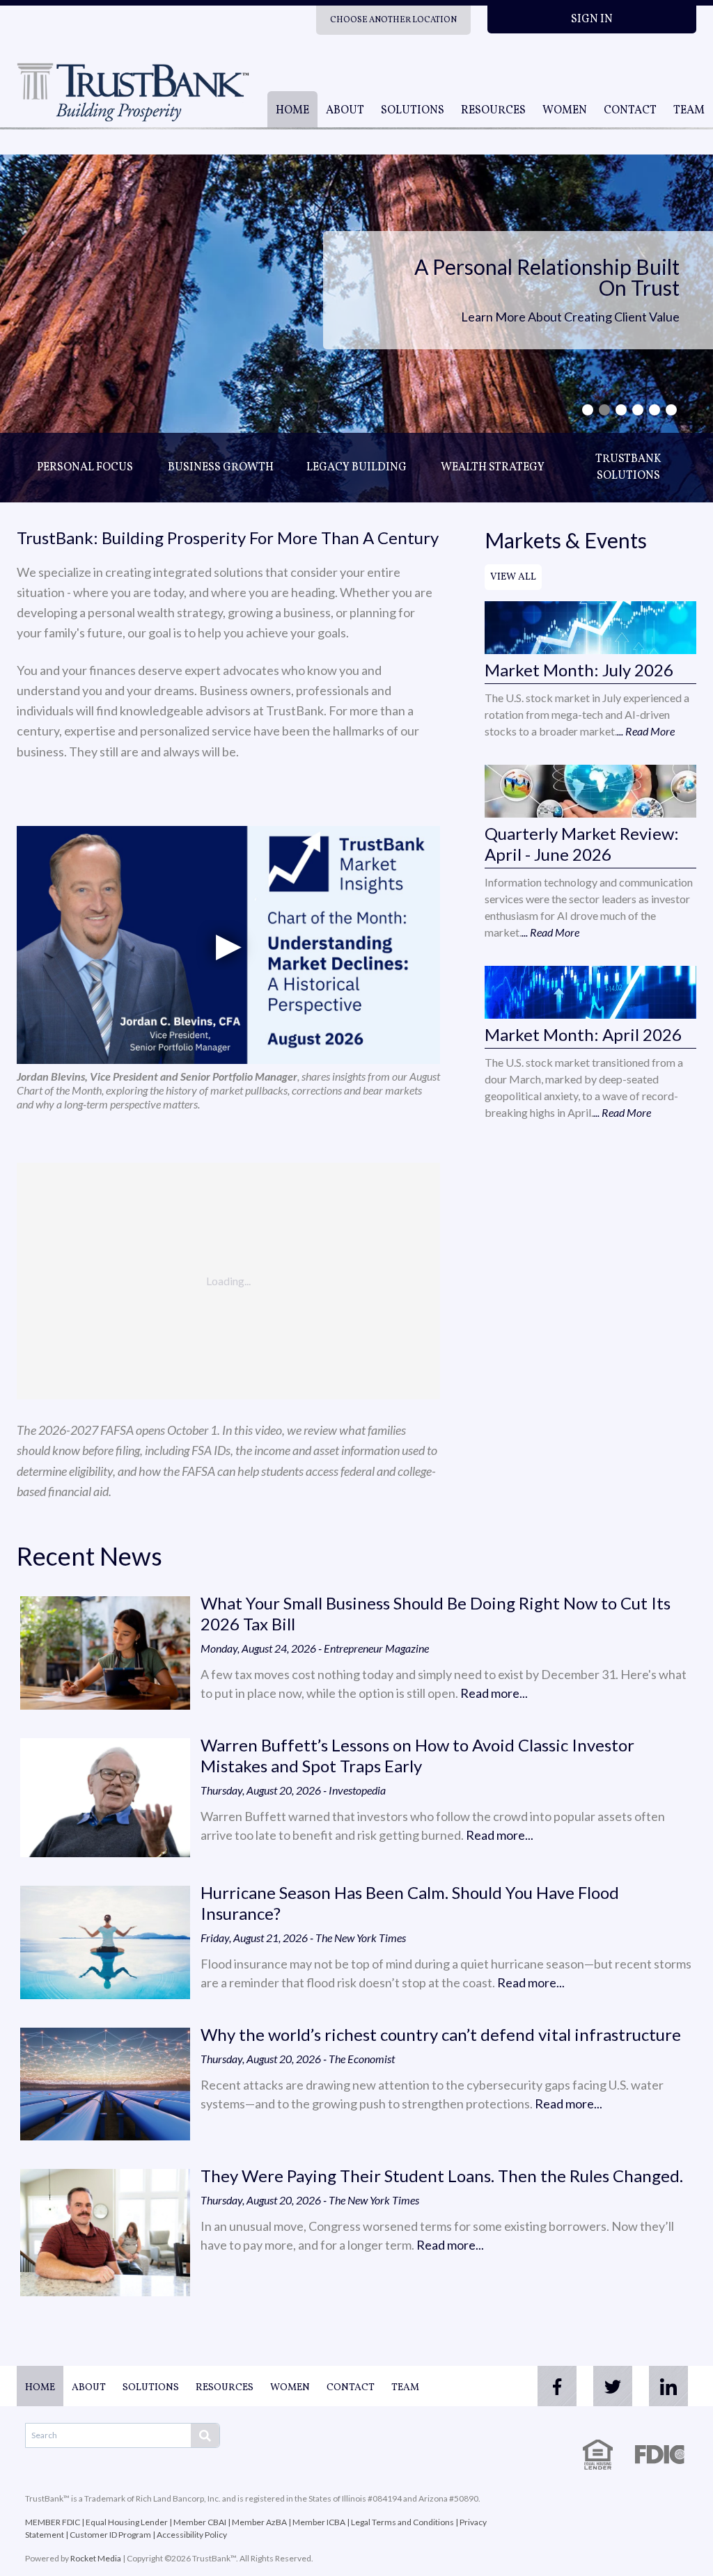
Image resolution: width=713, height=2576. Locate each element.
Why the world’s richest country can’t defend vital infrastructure (441, 2034)
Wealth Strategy (493, 468)
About (345, 111)
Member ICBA (319, 2522)
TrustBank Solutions (628, 468)
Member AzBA (259, 2522)
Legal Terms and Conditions (402, 2522)
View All (513, 577)
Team (689, 111)
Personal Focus (85, 468)
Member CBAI (200, 2522)
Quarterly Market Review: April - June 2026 (582, 844)
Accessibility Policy (192, 2535)
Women (565, 111)
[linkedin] (668, 2386)
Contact (630, 111)
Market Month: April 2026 (583, 1034)
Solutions (413, 111)
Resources (493, 111)
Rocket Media (96, 2558)
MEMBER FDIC (53, 2522)
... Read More (646, 731)
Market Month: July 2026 (579, 670)
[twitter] (613, 2386)
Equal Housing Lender (127, 2522)
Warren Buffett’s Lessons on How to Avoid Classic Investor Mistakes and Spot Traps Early (417, 1755)
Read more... (494, 1693)
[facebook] (557, 2386)
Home (292, 111)
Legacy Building (356, 468)
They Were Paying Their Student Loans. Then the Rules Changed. (442, 2176)
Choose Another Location (393, 20)
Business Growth (221, 468)
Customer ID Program (110, 2535)
